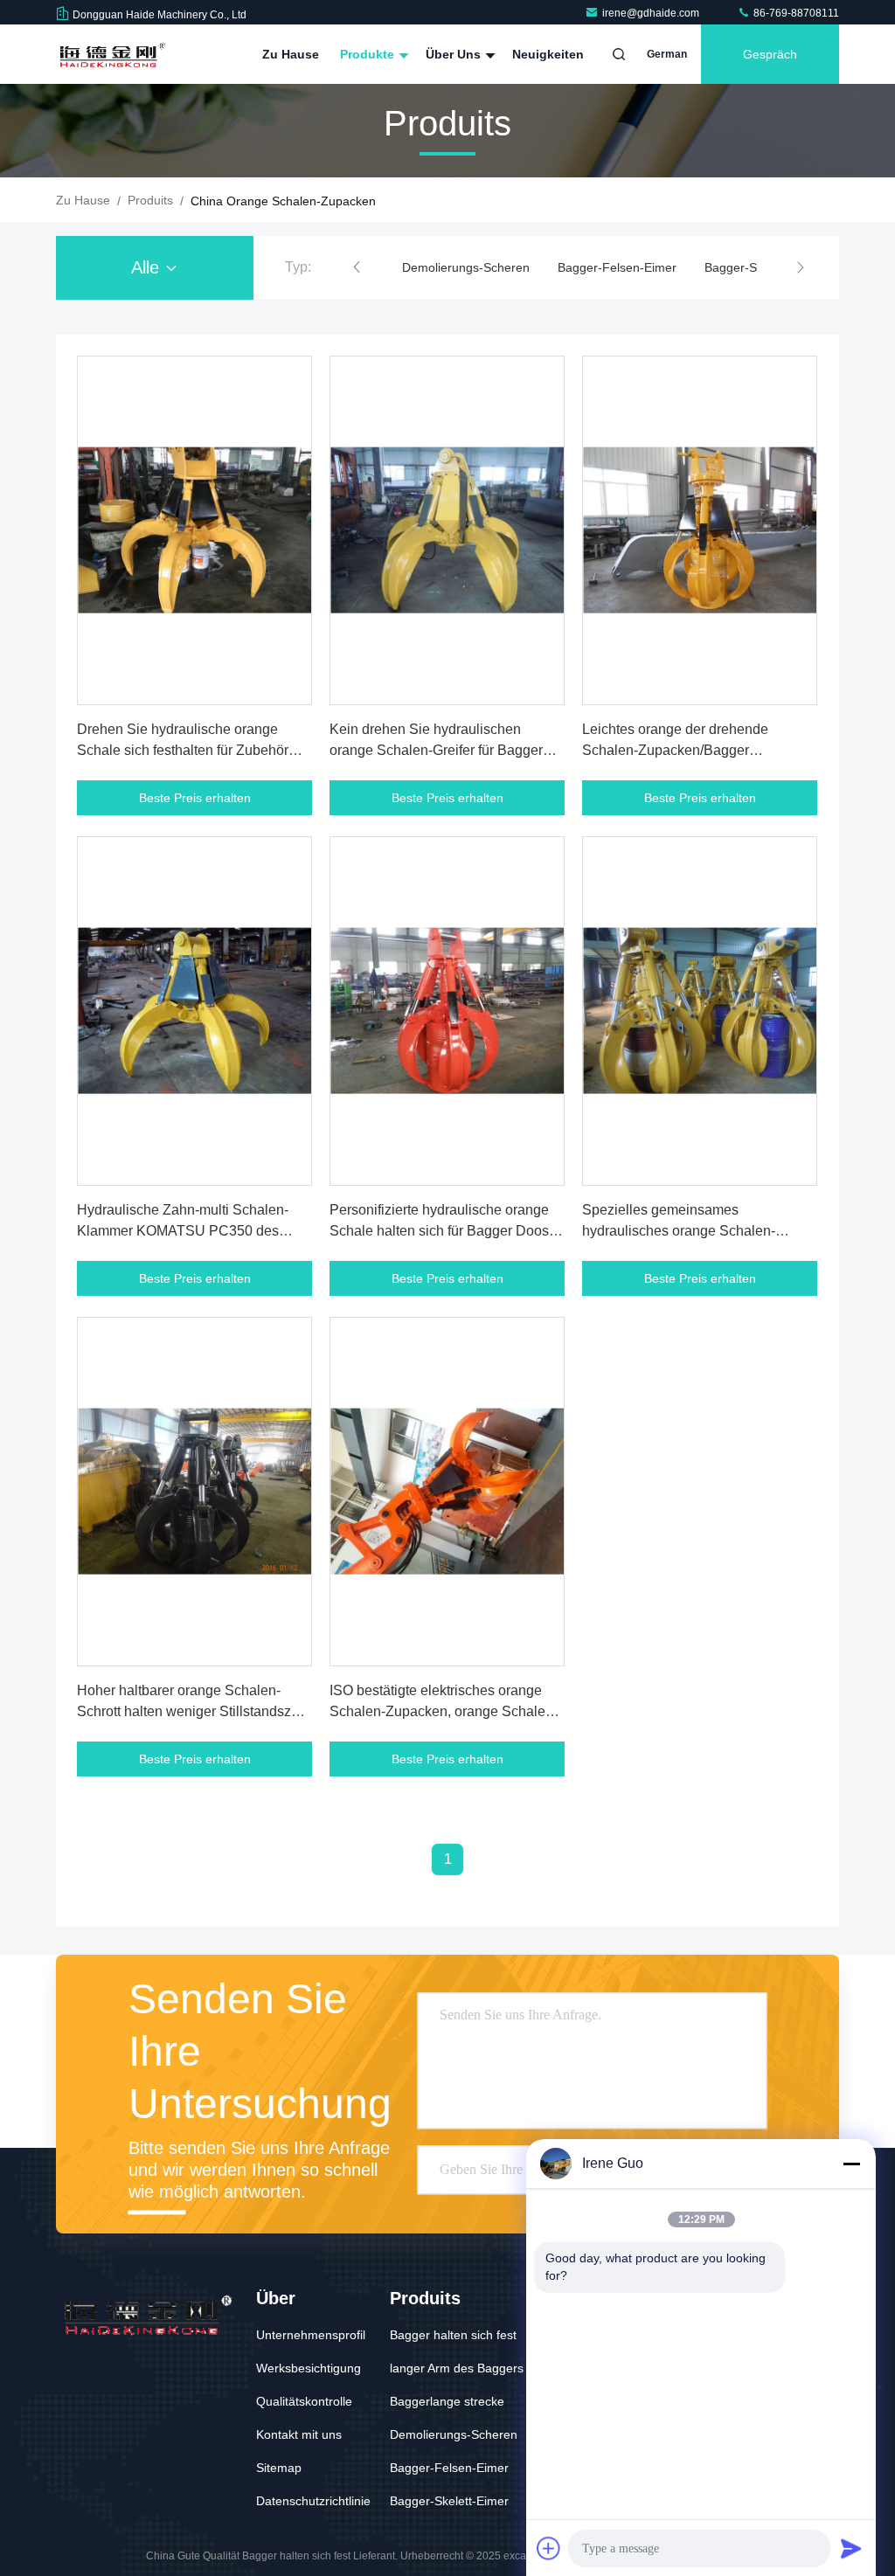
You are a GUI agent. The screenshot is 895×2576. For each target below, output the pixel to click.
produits (150, 200)
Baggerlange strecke (447, 2401)
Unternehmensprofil (311, 2335)
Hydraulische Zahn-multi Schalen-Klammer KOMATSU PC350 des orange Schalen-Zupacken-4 (183, 1231)
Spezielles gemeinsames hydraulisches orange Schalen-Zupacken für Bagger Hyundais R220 (697, 1231)
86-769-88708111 (795, 13)
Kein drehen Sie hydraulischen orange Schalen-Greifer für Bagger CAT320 (436, 750)
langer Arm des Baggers (457, 2368)
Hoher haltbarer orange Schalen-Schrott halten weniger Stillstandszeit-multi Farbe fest (194, 1711)
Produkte (369, 54)
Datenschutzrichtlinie (313, 2501)
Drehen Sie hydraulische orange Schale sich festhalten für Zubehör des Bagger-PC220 (183, 750)
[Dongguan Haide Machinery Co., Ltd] (111, 54)
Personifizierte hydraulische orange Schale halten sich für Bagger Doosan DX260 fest (447, 1231)
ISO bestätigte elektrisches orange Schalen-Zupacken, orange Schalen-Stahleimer (444, 1711)
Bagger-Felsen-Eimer (617, 267)
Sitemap (279, 2468)
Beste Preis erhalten (195, 798)
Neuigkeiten (548, 54)
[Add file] (549, 2548)
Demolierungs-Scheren (466, 267)
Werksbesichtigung (309, 2368)
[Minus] (851, 2164)
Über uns (455, 54)
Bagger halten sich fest (453, 2335)
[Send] (851, 2548)
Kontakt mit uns (299, 2434)
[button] (357, 267)
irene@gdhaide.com (652, 13)
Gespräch (770, 54)
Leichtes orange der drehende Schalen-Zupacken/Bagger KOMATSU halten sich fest (675, 750)
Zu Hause (291, 54)
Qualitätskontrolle (304, 2401)
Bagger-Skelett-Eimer (449, 2501)
